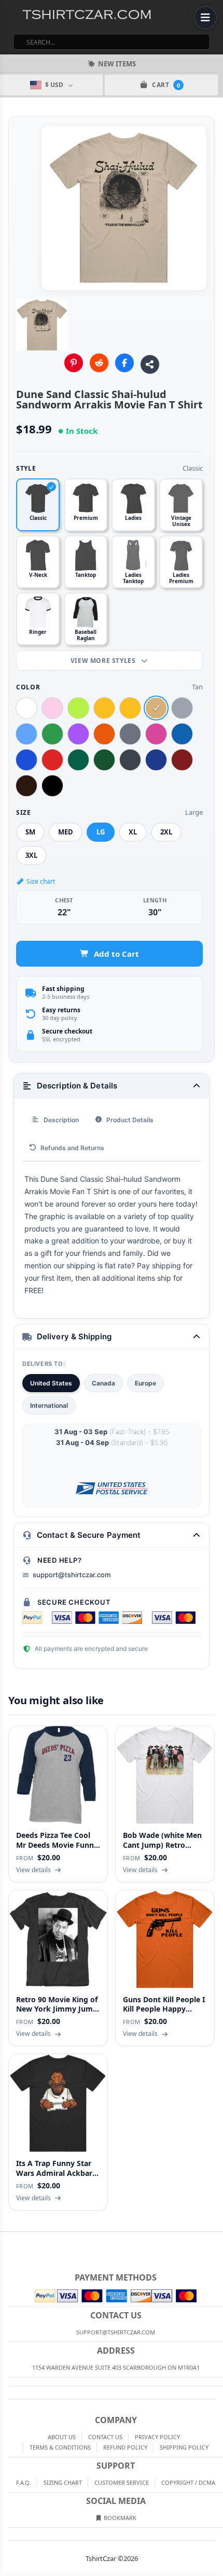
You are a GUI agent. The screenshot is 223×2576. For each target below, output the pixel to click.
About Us (62, 2437)
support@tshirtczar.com (72, 1575)
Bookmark (119, 2518)
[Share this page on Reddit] (99, 363)
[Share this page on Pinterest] (74, 363)
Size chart (41, 881)
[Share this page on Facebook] (124, 363)
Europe (145, 1383)
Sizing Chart (63, 2482)
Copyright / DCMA (188, 2482)
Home (7, 2240)
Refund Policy (125, 2447)
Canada (103, 1383)
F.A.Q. (24, 2482)
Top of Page (216, 2240)
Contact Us (105, 2437)
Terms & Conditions (60, 2447)
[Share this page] (150, 364)
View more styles (104, 661)
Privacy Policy (157, 2437)
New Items (117, 64)
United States (51, 1383)
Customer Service (122, 2482)
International (49, 1405)
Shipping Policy (184, 2447)
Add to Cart (116, 954)
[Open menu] (205, 18)
